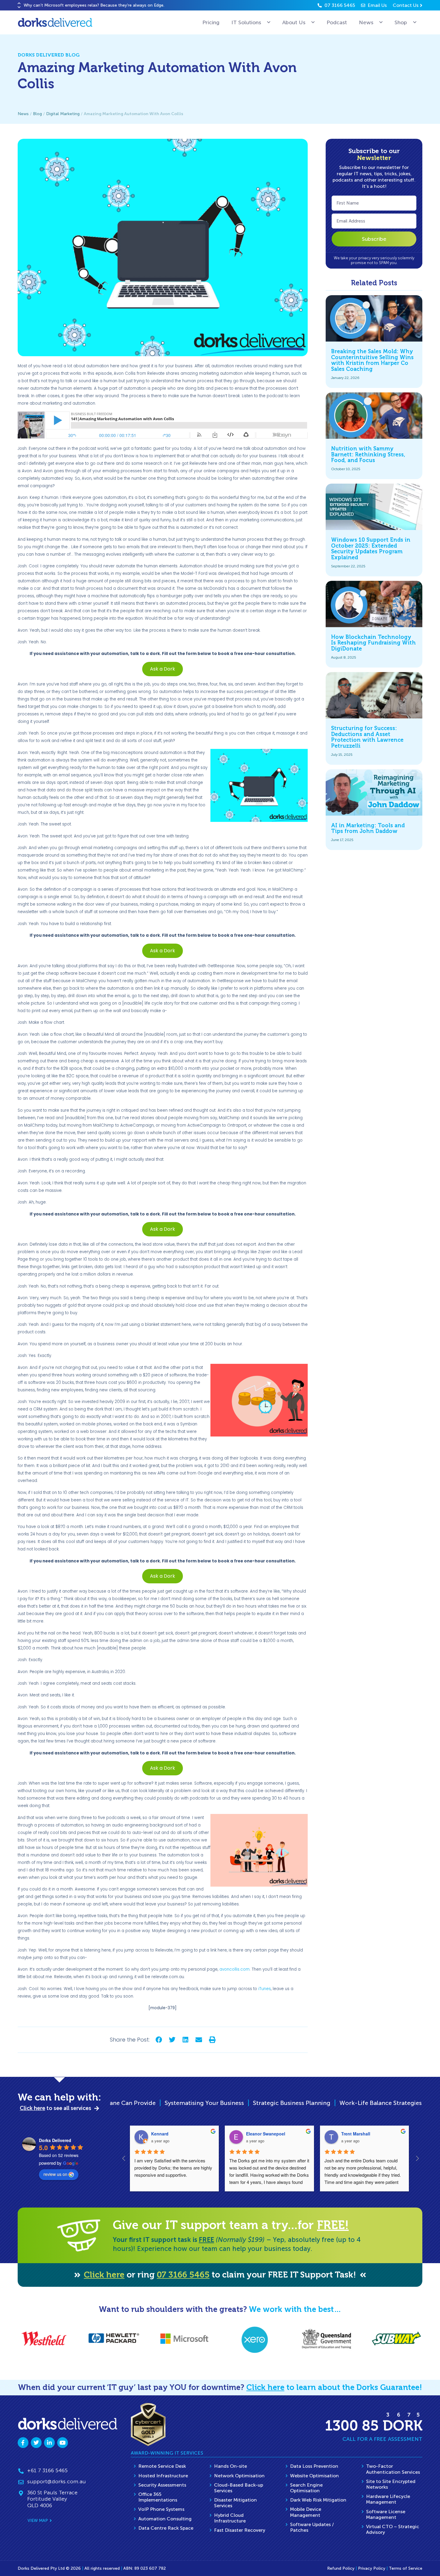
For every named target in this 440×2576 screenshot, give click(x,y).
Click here (104, 2275)
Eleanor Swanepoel (266, 2134)
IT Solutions (246, 22)
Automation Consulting (165, 2519)
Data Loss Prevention (314, 2466)
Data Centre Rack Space (166, 2528)
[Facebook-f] (23, 2443)
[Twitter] (36, 2443)
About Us (294, 22)
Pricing (211, 22)
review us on (55, 2174)
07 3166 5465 (183, 2275)
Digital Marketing (63, 114)
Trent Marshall (356, 2134)
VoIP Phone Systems (161, 2509)
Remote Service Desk (162, 2466)
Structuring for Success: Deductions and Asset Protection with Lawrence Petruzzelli (367, 737)
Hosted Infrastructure (163, 2476)
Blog (37, 114)
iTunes (265, 1989)
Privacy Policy (372, 2568)
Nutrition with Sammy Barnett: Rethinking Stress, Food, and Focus (368, 455)
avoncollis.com (235, 1969)
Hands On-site (230, 2466)
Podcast (337, 22)
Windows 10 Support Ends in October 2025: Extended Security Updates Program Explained (371, 549)
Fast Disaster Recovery (240, 2530)
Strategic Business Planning (157, 2103)
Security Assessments (162, 2485)
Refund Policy (341, 2568)
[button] (19, 3)
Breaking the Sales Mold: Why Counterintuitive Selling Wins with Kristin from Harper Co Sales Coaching (372, 360)
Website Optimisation (314, 2476)
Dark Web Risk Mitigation (318, 2500)
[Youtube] (63, 2443)
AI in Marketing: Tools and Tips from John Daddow (368, 828)
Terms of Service (406, 2568)
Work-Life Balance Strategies (246, 2103)
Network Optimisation (239, 2476)
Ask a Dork (163, 669)
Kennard (160, 2134)
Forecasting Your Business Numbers (347, 2103)
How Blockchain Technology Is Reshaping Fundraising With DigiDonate (373, 643)
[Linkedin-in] (49, 2443)
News (366, 22)
